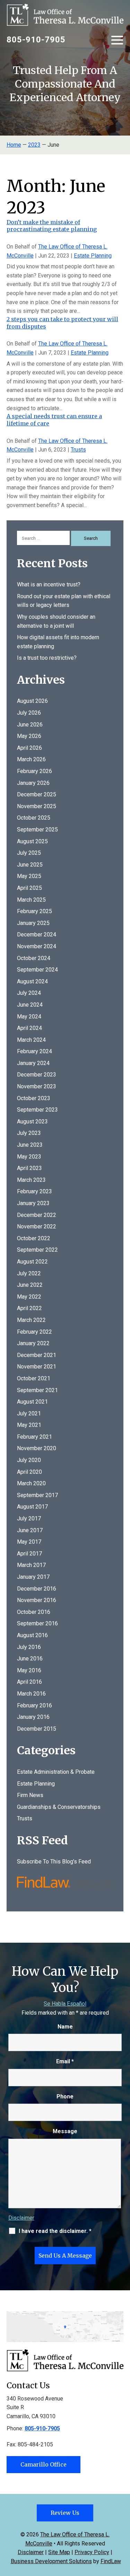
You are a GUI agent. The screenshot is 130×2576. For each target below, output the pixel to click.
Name (65, 2027)
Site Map (59, 2552)
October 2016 (34, 1612)
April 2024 (29, 1028)
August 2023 (32, 1122)
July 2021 (29, 1413)
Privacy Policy (92, 2552)
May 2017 (29, 1542)
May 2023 (29, 1157)
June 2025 (30, 865)
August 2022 (32, 1262)
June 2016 (30, 1659)
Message (65, 2131)
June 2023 (30, 1145)
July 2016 (29, 1647)
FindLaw (111, 2561)
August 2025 (32, 841)
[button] (117, 39)
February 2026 (34, 771)
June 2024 (30, 1005)
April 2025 (29, 888)
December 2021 (37, 1355)
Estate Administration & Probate (56, 1772)
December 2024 (37, 934)
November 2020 (37, 1448)
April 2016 (29, 1682)
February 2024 (34, 1051)
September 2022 (37, 1250)
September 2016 (37, 1623)
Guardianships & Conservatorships (59, 1807)
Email (65, 2061)
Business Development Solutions (51, 2561)
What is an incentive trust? (49, 584)
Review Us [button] (65, 2513)
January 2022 (33, 1343)
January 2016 (33, 1717)
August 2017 (32, 1507)
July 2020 (29, 1460)
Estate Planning (93, 256)
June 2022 (30, 1285)
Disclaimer (21, 2218)
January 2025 (33, 923)
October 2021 (34, 1378)
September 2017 (37, 1495)
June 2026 (30, 725)
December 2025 (37, 794)
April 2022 (29, 1308)
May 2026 (29, 736)
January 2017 (33, 1577)
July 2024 (29, 993)
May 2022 (29, 1297)
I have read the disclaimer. (55, 2231)
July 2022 (29, 1273)
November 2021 (37, 1367)
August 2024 (32, 981)
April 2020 (29, 1472)
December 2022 (37, 1215)
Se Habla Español (65, 2004)
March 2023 (31, 1180)
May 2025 (29, 876)
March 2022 (31, 1320)
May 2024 (29, 1017)
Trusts (78, 450)
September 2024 (37, 970)
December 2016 (37, 1589)
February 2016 (34, 1705)
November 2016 (37, 1600)
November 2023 (37, 1086)
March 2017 (31, 1565)
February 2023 (34, 1191)
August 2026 (32, 701)
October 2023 (34, 1098)
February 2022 (34, 1332)
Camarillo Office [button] (44, 2464)
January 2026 (33, 783)
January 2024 (33, 1063)
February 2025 (34, 911)
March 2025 (31, 900)
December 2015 (37, 1729)
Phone (65, 2096)
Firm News (30, 1795)
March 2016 (31, 1694)
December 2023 (37, 1075)
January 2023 (33, 1203)
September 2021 (37, 1390)
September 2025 (37, 830)
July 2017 (29, 1518)
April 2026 (29, 748)
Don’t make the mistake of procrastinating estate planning (52, 226)
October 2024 (34, 958)
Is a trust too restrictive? (47, 658)
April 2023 (29, 1168)
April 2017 (29, 1554)
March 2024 (31, 1040)
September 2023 (37, 1110)
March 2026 (31, 759)
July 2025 (29, 853)
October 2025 (34, 818)
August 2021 (32, 1402)
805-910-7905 (36, 40)
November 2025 (37, 806)
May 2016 (29, 1670)
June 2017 (30, 1530)
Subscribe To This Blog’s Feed (54, 1862)
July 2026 (29, 713)
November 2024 (37, 946)
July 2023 (29, 1133)
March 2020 (31, 1483)
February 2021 (34, 1437)
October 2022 (34, 1238)
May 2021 (29, 1425)
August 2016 (32, 1635)
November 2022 (37, 1226)
